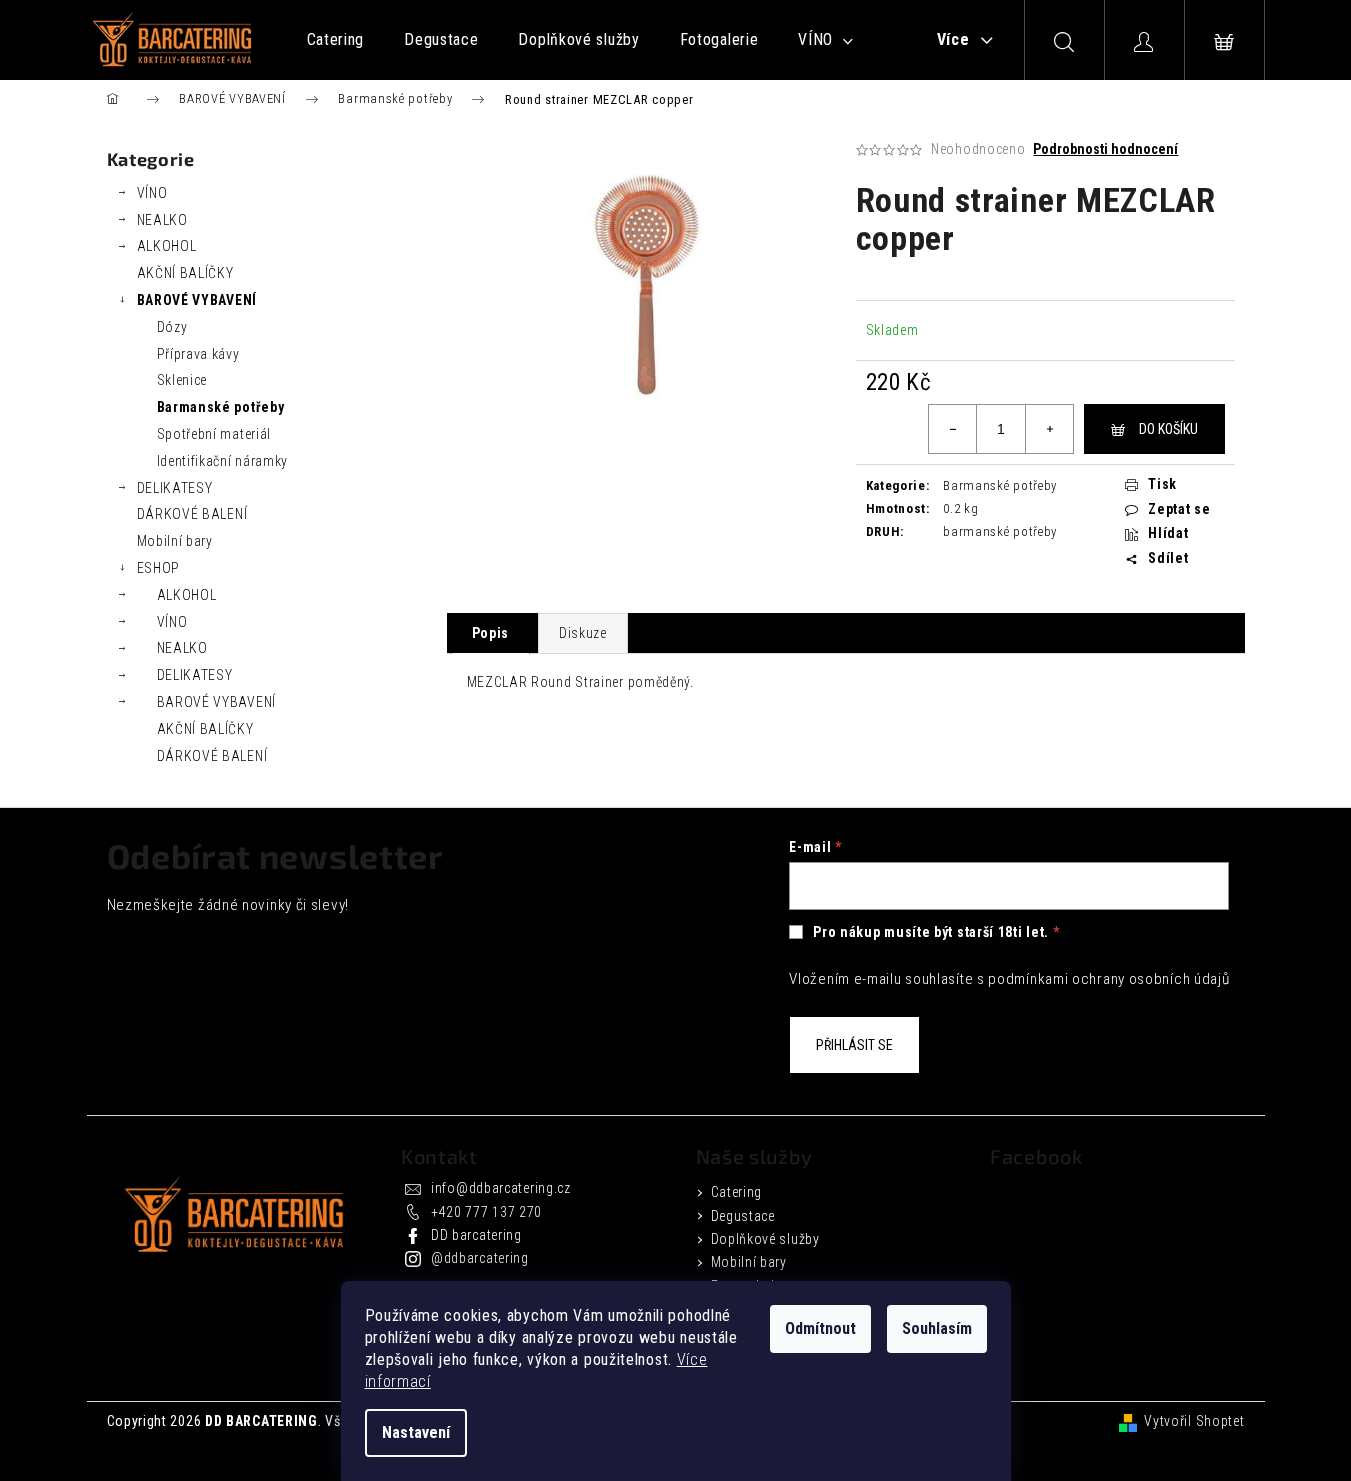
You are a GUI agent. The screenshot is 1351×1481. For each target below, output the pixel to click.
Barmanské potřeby (221, 407)
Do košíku (1168, 429)
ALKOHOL (167, 246)
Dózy (172, 327)
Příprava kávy (198, 354)
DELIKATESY (175, 488)
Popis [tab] (491, 633)
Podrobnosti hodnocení (1105, 149)
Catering (737, 1192)
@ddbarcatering (480, 1258)
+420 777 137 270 (486, 1212)
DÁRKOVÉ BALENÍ (192, 514)
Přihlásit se (854, 1045)
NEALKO (162, 220)
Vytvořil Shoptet (1194, 1421)
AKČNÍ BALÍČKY (185, 273)
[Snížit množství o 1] (953, 429)
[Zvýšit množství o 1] (1049, 429)
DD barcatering (476, 1235)
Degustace (743, 1216)
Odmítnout (820, 1328)
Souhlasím (937, 1328)
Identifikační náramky (223, 461)
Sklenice (182, 380)
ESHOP (159, 568)
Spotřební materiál (214, 434)
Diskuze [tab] (583, 633)
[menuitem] (336, 40)
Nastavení (416, 1432)
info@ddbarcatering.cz (501, 1188)
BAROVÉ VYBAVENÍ (197, 300)
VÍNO (152, 193)
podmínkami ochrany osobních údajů (1108, 979)
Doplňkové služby (765, 1239)
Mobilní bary (175, 541)
